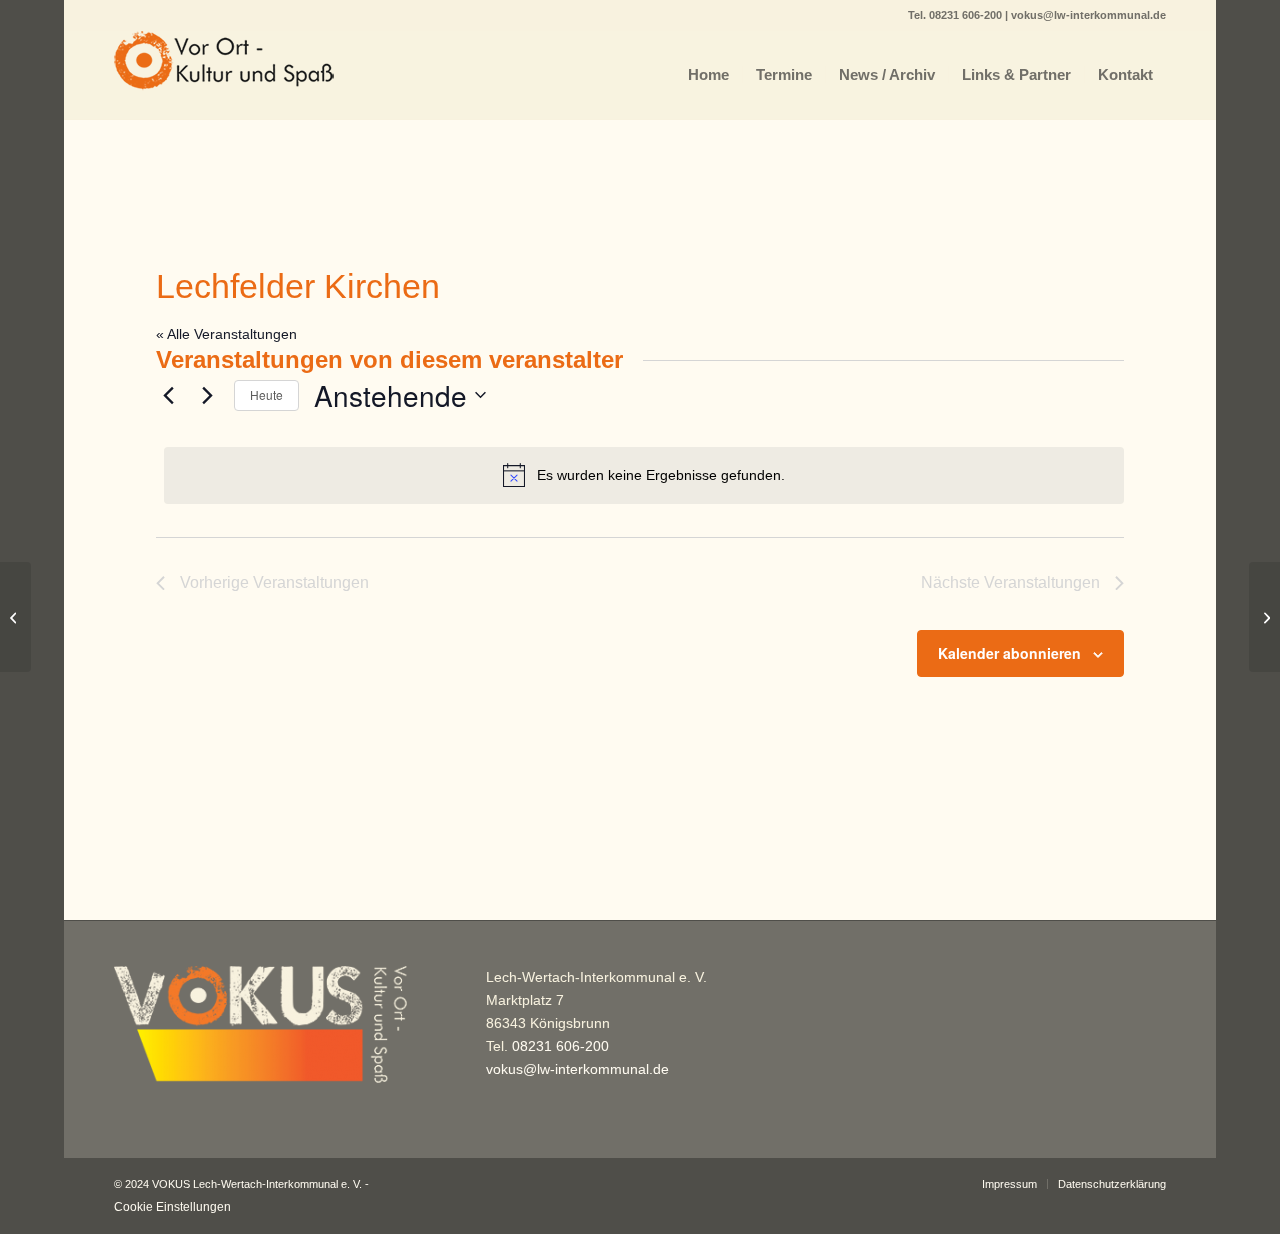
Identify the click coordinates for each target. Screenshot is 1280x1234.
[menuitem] (708, 75)
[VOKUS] (224, 75)
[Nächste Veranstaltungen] (207, 395)
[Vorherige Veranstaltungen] (168, 395)
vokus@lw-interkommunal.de (1088, 15)
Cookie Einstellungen (172, 1207)
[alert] (644, 475)
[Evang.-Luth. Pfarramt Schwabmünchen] (15, 617)
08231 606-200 (967, 15)
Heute (266, 394)
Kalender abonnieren (1009, 653)
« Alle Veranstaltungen (226, 334)
